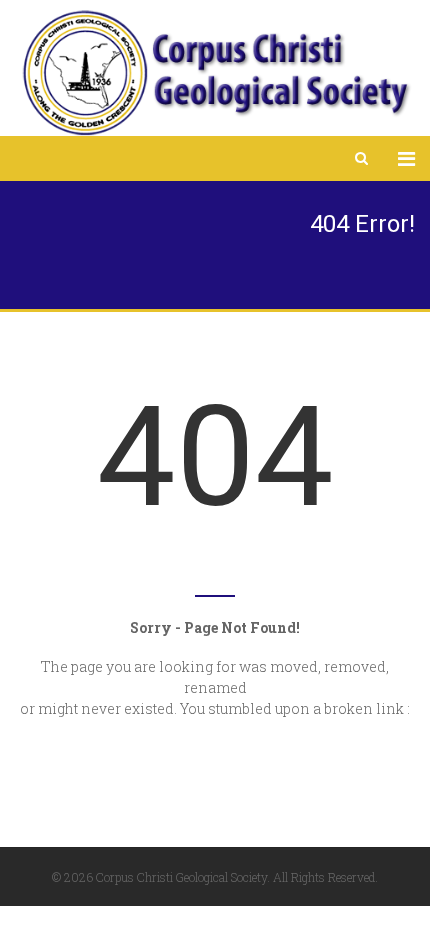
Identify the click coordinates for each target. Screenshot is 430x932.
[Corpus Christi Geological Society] (215, 73)
